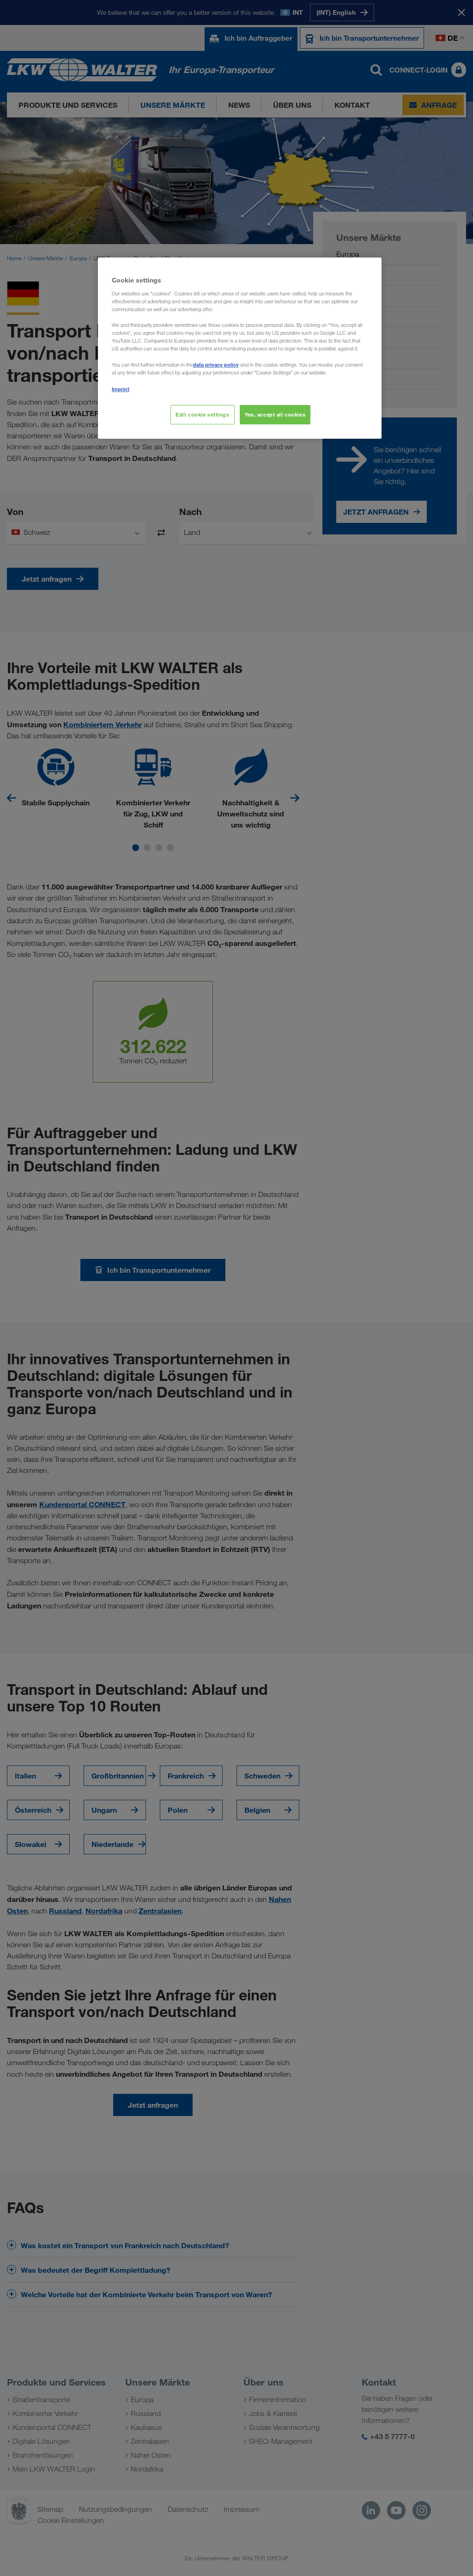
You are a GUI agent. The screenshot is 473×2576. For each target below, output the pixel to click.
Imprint (121, 389)
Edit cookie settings (202, 414)
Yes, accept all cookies (275, 414)
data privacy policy (216, 365)
